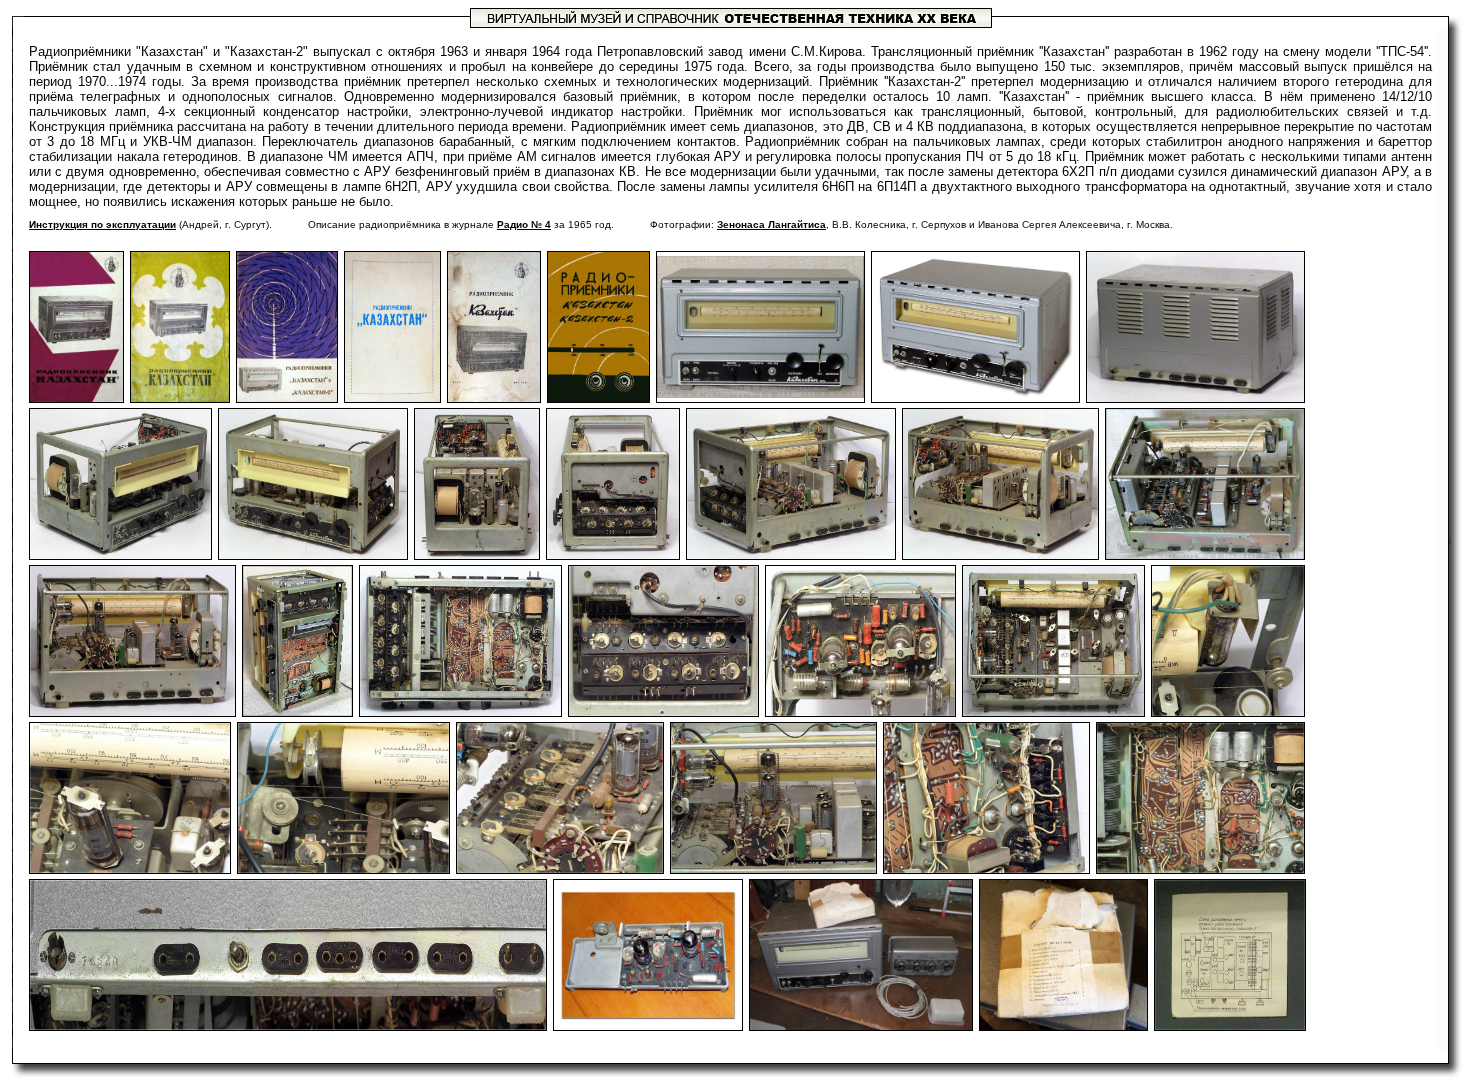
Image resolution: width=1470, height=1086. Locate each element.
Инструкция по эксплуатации (102, 224)
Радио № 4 (524, 224)
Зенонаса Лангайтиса (771, 224)
